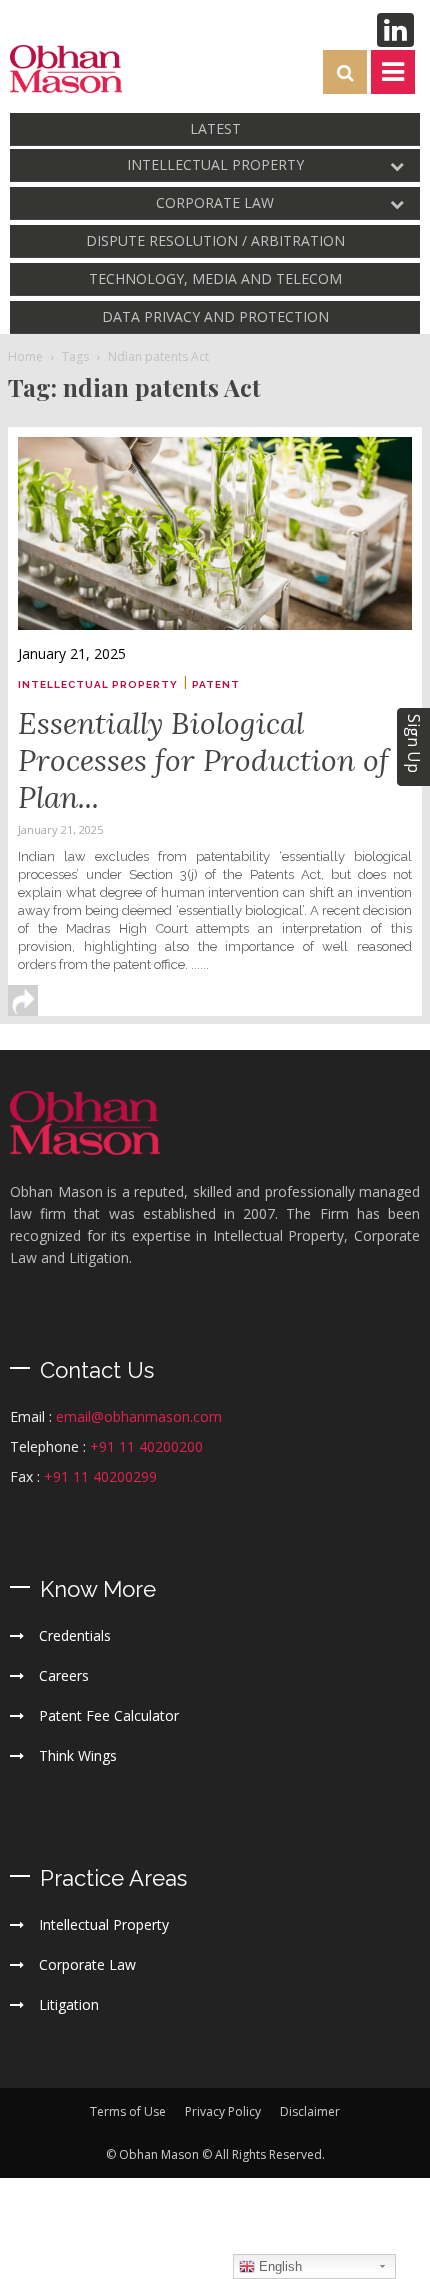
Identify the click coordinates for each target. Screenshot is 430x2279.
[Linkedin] (395, 30)
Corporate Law (215, 202)
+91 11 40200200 (146, 1446)
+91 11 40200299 (100, 1476)
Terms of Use (128, 2111)
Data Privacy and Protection (215, 316)
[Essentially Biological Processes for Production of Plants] (215, 533)
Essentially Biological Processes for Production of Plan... (203, 760)
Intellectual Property (215, 164)
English (278, 2266)
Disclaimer (310, 2111)
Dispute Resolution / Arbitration (215, 240)
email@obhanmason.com (139, 1416)
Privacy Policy (223, 2111)
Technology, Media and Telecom (215, 278)
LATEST (215, 128)
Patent (216, 684)
